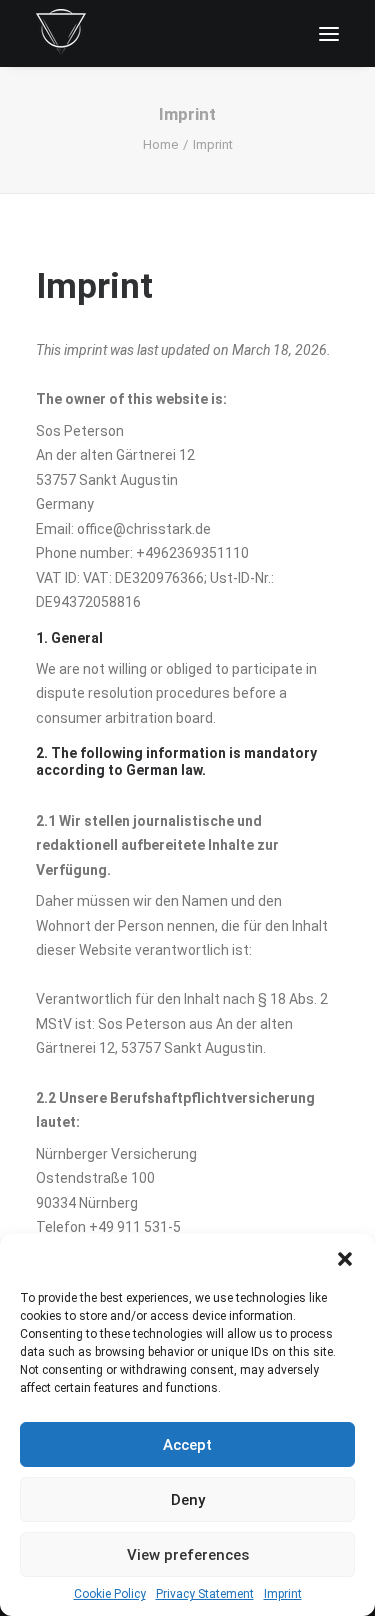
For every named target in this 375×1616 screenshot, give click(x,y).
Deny (188, 1500)
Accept (187, 1445)
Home (160, 144)
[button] (345, 1259)
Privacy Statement (205, 1594)
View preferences (188, 1555)
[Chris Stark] (61, 33)
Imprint (283, 1594)
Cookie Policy (110, 1594)
